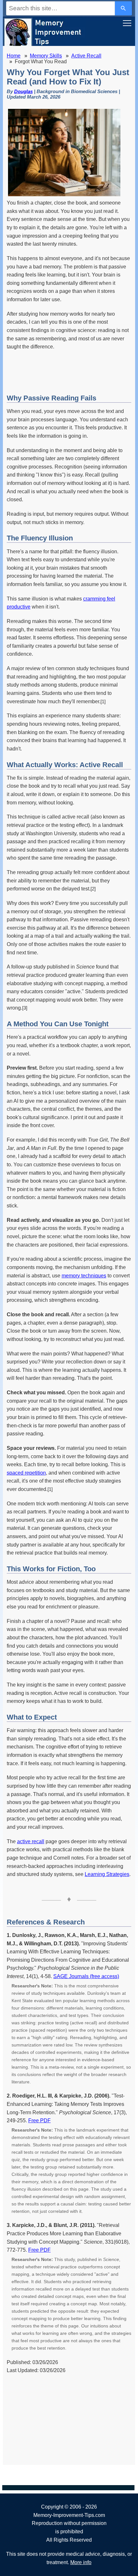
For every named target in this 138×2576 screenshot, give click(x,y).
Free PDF (39, 2120)
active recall (31, 1841)
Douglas (23, 91)
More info (81, 2562)
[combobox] (60, 8)
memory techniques (84, 1276)
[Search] (124, 8)
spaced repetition (26, 1473)
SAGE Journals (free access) (86, 1976)
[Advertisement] (69, 373)
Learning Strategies (107, 1874)
